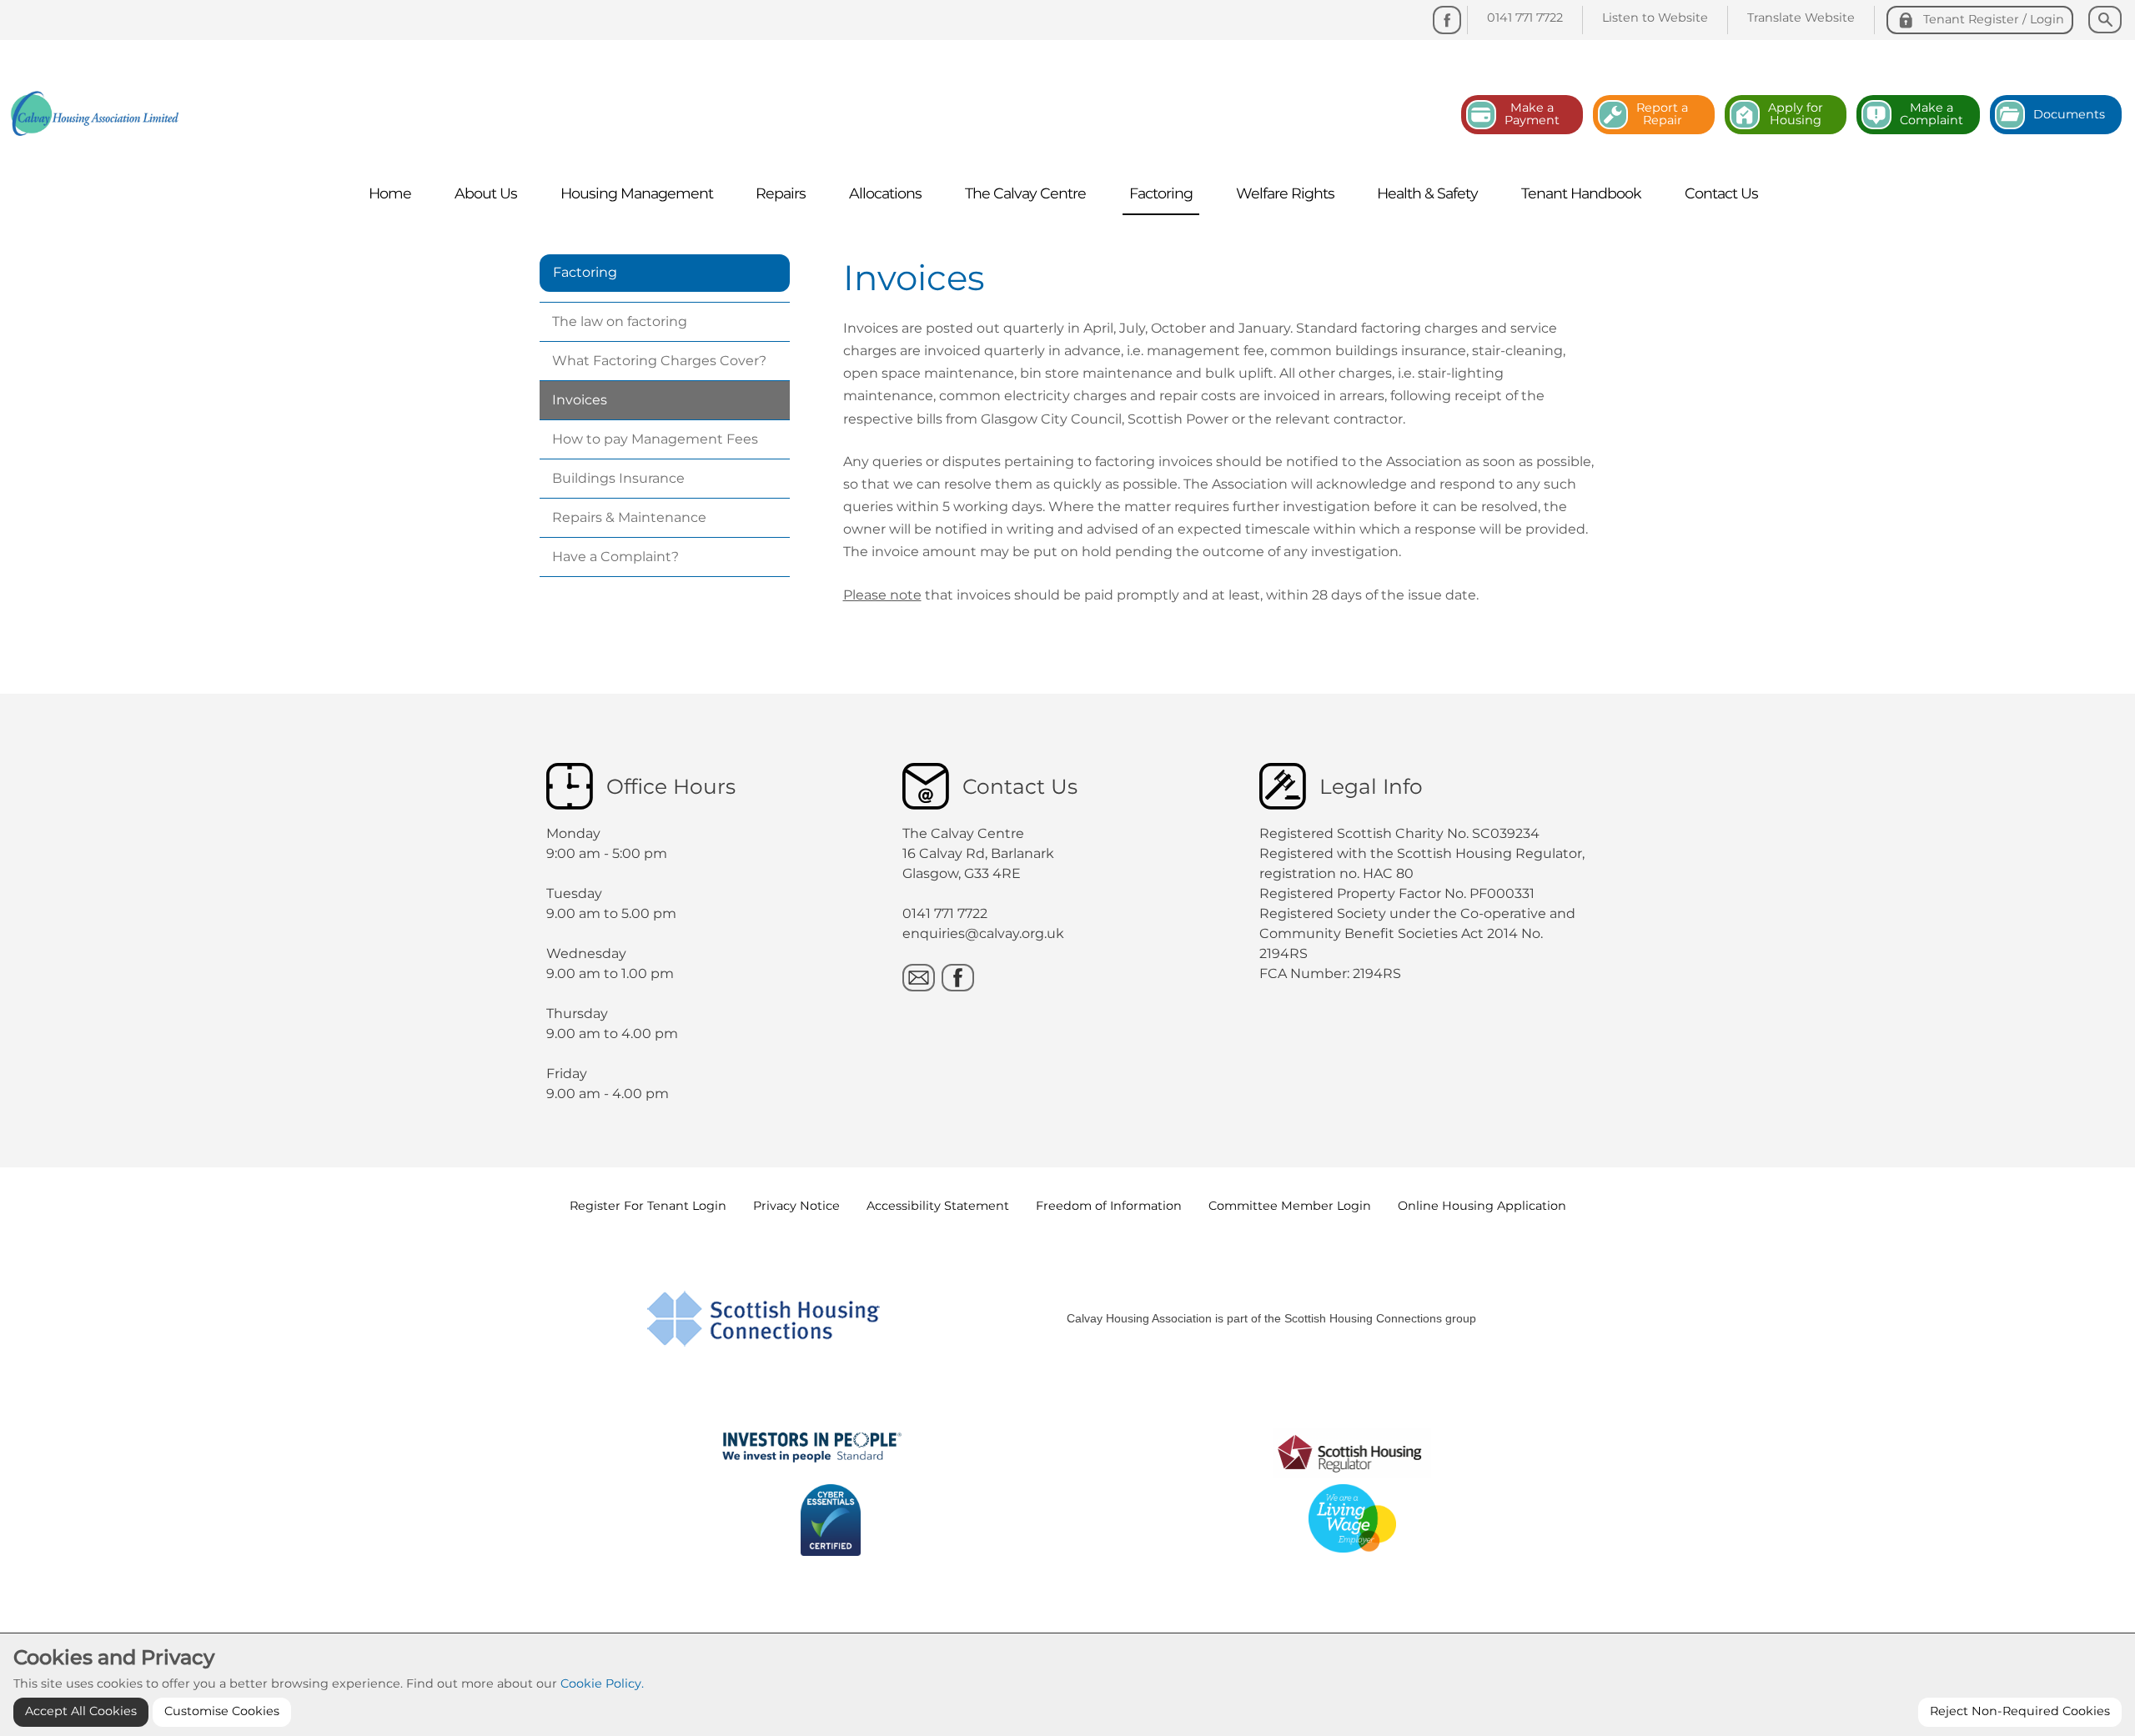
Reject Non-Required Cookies (2020, 1711)
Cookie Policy (601, 1683)
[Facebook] (1447, 20)
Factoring (585, 272)
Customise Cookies (222, 1711)
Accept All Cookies (81, 1711)
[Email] (919, 978)
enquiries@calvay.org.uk (983, 933)
